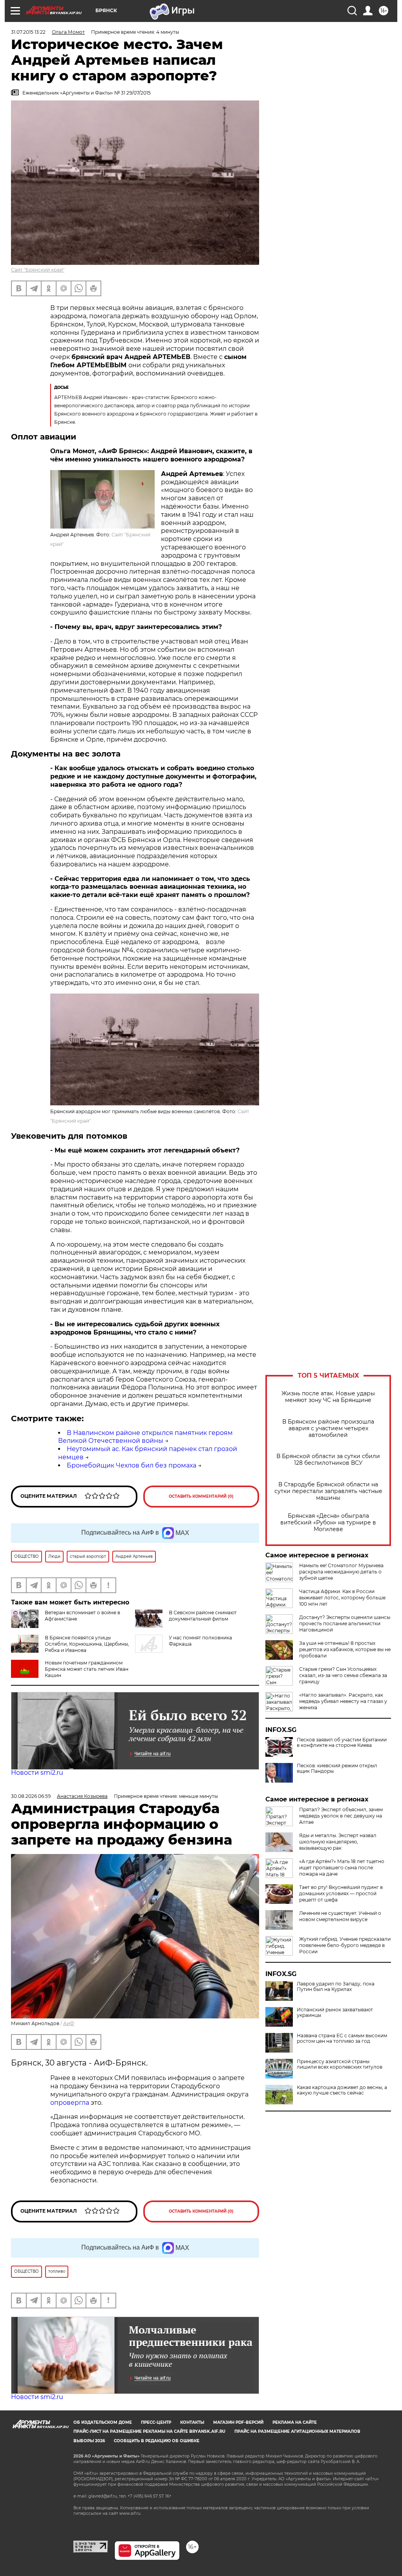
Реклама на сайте (295, 2422)
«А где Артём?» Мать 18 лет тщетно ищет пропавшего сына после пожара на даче (342, 1868)
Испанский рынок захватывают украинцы (335, 2013)
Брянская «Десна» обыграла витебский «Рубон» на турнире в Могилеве (328, 1523)
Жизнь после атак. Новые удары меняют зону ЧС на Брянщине (328, 1397)
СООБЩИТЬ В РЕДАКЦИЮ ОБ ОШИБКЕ (157, 2441)
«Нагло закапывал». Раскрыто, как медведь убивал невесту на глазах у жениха (343, 1701)
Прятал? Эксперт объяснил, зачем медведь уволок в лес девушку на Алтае (341, 1816)
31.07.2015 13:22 (28, 32)
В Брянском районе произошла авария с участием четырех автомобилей (328, 1428)
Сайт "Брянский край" (38, 270)
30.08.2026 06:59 (31, 1796)
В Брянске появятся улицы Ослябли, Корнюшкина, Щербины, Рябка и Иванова (87, 1644)
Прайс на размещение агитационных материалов (297, 2431)
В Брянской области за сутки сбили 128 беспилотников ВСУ (328, 1460)
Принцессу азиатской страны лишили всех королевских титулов (340, 2064)
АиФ (69, 2023)
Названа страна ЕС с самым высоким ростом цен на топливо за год (342, 2038)
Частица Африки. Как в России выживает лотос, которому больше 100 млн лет (342, 1598)
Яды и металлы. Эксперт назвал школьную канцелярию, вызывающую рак (338, 1842)
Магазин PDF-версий (238, 2422)
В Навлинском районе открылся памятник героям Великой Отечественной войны (145, 1437)
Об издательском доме (103, 2422)
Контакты (192, 2422)
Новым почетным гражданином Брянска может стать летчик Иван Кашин (87, 1669)
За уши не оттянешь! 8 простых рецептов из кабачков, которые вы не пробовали (345, 1649)
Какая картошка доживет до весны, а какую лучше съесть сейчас (342, 2090)
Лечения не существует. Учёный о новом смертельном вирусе (340, 1916)
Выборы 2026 (89, 2441)
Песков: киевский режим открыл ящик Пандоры (337, 1768)
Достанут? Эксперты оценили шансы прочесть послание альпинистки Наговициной (345, 1623)
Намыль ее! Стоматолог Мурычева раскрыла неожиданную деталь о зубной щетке (341, 1572)
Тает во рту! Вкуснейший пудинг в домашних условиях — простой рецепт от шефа (341, 1893)
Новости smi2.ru (37, 1773)
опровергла (70, 2103)
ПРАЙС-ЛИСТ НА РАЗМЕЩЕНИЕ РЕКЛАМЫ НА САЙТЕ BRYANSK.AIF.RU (149, 2431)
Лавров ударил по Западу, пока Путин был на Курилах (336, 1987)
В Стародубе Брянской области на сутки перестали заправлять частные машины (328, 1491)
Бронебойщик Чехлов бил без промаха (132, 1465)
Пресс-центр (156, 2422)
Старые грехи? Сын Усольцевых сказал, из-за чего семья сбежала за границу (343, 1675)
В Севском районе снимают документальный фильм (203, 1616)
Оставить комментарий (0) (201, 1496)
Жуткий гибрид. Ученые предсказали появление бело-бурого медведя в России (345, 1945)
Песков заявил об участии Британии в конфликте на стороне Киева (342, 1743)
